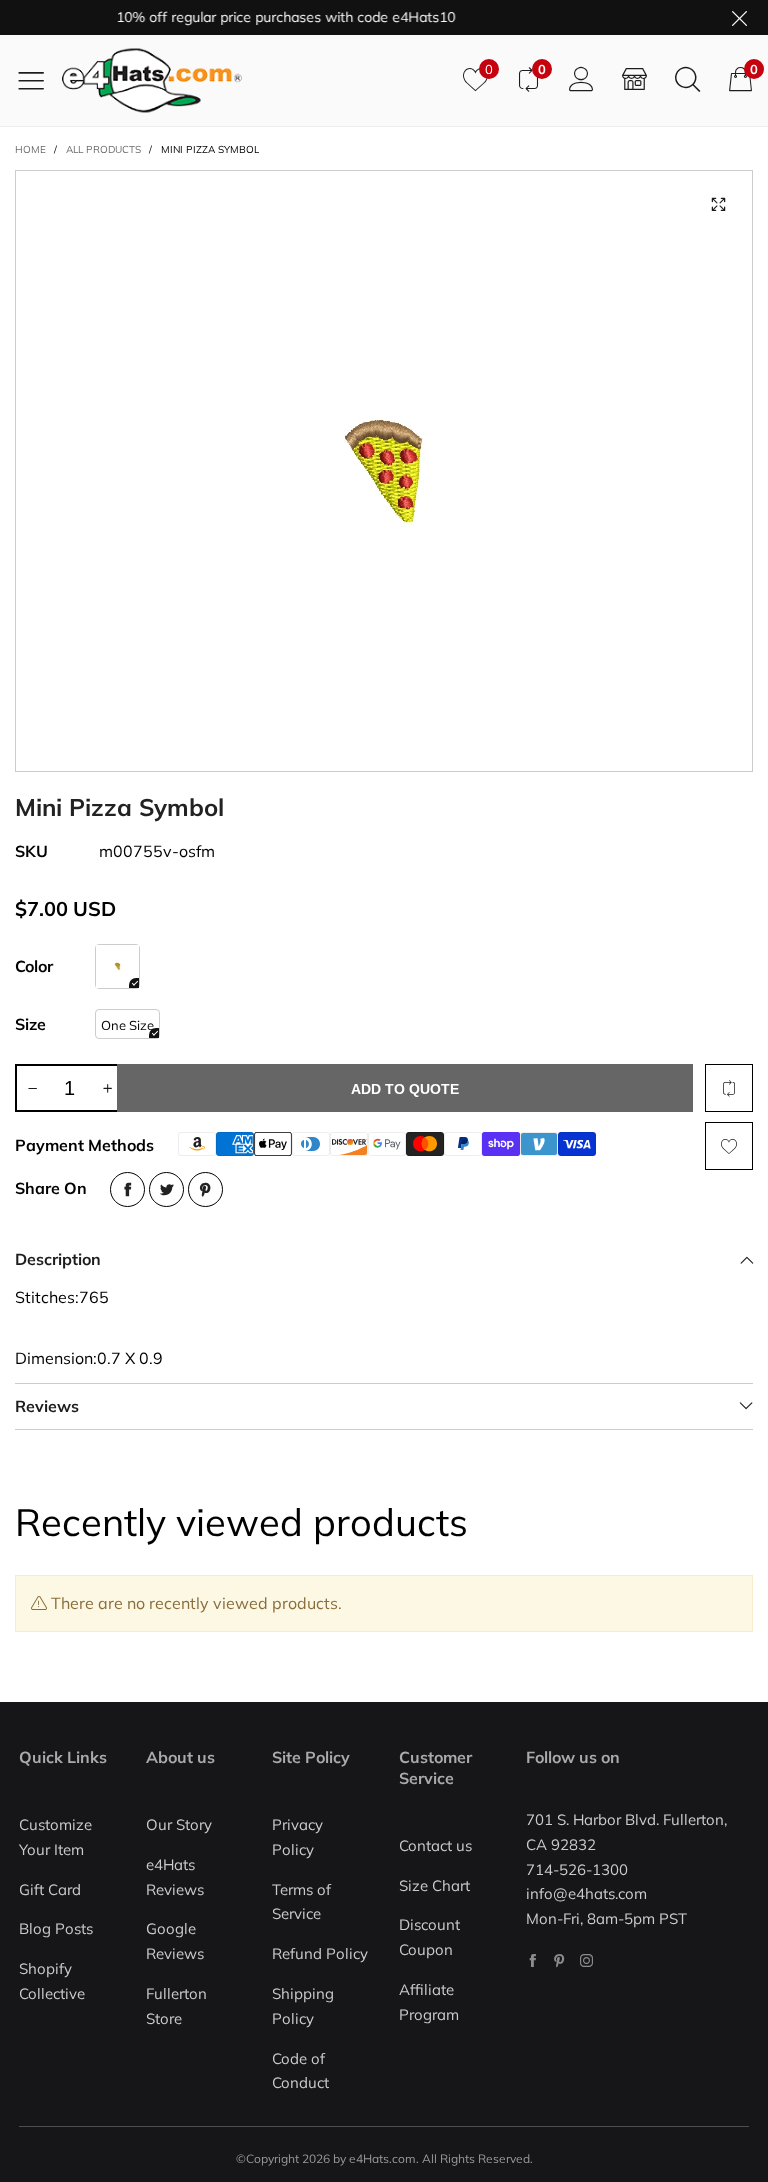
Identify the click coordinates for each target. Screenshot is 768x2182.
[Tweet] (166, 1189)
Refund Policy (320, 1953)
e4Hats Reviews (175, 1877)
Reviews (47, 1406)
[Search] (687, 80)
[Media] (718, 205)
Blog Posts (56, 1928)
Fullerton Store (176, 2006)
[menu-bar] (38, 80)
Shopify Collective (52, 1981)
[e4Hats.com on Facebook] (532, 1960)
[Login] (581, 80)
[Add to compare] (729, 1088)
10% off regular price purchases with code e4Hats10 (268, 17)
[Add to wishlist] (729, 1146)
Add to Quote (405, 1089)
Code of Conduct (300, 2071)
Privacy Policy (297, 1837)
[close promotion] (739, 17)
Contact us (435, 1845)
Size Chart (434, 1885)
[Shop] (634, 80)
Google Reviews (175, 1941)
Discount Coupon (429, 1937)
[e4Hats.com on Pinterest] (559, 1960)
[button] (32, 1088)
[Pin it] (205, 1189)
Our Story (179, 1824)
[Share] (127, 1189)
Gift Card (50, 1889)
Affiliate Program (429, 2002)
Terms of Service (301, 1902)
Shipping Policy (303, 2006)
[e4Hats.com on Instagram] (586, 1960)
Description (58, 1259)
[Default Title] (117, 966)
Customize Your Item (55, 1837)
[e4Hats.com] (255, 80)
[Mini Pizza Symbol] (384, 471)
